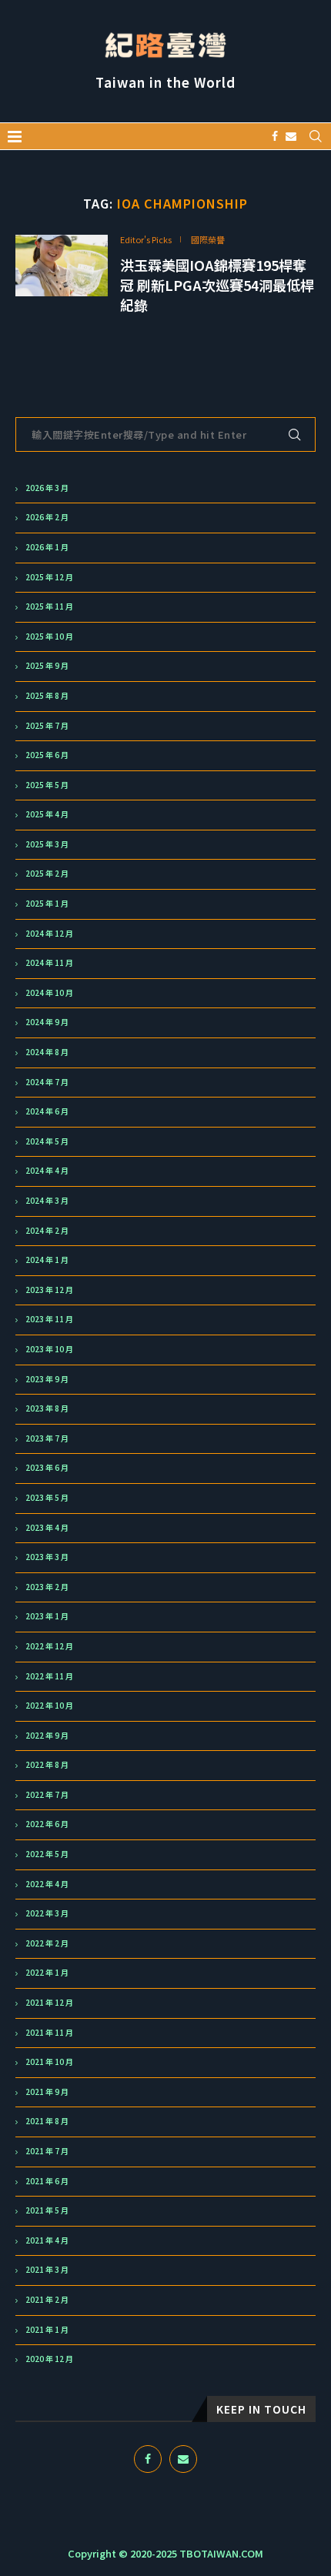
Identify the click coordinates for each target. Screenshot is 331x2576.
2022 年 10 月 (49, 1706)
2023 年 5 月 (47, 1498)
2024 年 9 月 (47, 1022)
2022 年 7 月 (47, 1795)
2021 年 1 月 (47, 2330)
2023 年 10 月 (49, 1349)
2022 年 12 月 (49, 1646)
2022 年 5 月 (47, 1854)
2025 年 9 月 (47, 666)
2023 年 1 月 (47, 1616)
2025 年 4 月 (47, 814)
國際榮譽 (208, 240)
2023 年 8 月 (47, 1408)
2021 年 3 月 (47, 2270)
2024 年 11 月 (49, 963)
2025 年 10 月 (49, 636)
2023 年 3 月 (47, 1557)
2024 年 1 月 (47, 1260)
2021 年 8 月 (47, 2121)
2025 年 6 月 (47, 755)
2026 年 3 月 (47, 488)
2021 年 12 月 (49, 2003)
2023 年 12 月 (49, 1290)
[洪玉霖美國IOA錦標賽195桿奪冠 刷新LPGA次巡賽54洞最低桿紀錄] (62, 266)
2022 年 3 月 (47, 1913)
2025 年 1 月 (47, 904)
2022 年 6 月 (47, 1824)
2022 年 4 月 (47, 1884)
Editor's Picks (146, 240)
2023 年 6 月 (47, 1468)
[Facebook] (275, 136)
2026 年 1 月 (47, 547)
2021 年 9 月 (47, 2092)
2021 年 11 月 (49, 2033)
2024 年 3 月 (47, 1201)
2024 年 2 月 (47, 1231)
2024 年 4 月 (47, 1171)
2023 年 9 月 (47, 1379)
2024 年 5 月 (47, 1141)
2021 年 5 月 (47, 2210)
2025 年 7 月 (47, 726)
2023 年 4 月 (47, 1528)
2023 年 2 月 (47, 1587)
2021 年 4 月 (47, 2240)
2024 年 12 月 (49, 934)
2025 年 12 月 (49, 577)
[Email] (291, 136)
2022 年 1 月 (47, 1973)
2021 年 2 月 (47, 2300)
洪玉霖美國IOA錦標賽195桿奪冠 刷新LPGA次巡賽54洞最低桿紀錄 (217, 285)
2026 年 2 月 (47, 517)
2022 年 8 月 (47, 1765)
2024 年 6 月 (47, 1111)
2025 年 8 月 (47, 696)
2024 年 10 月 (49, 993)
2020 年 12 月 (49, 2359)
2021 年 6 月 (47, 2181)
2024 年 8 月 (47, 1052)
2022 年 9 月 (47, 1736)
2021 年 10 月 (49, 2062)
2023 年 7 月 (47, 1438)
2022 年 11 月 (49, 1676)
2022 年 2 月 (47, 1943)
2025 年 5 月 (47, 785)
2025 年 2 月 (47, 874)
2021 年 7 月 (47, 2151)
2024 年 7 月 (47, 1082)
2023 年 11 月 (49, 1319)
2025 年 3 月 (47, 844)
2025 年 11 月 (49, 606)
